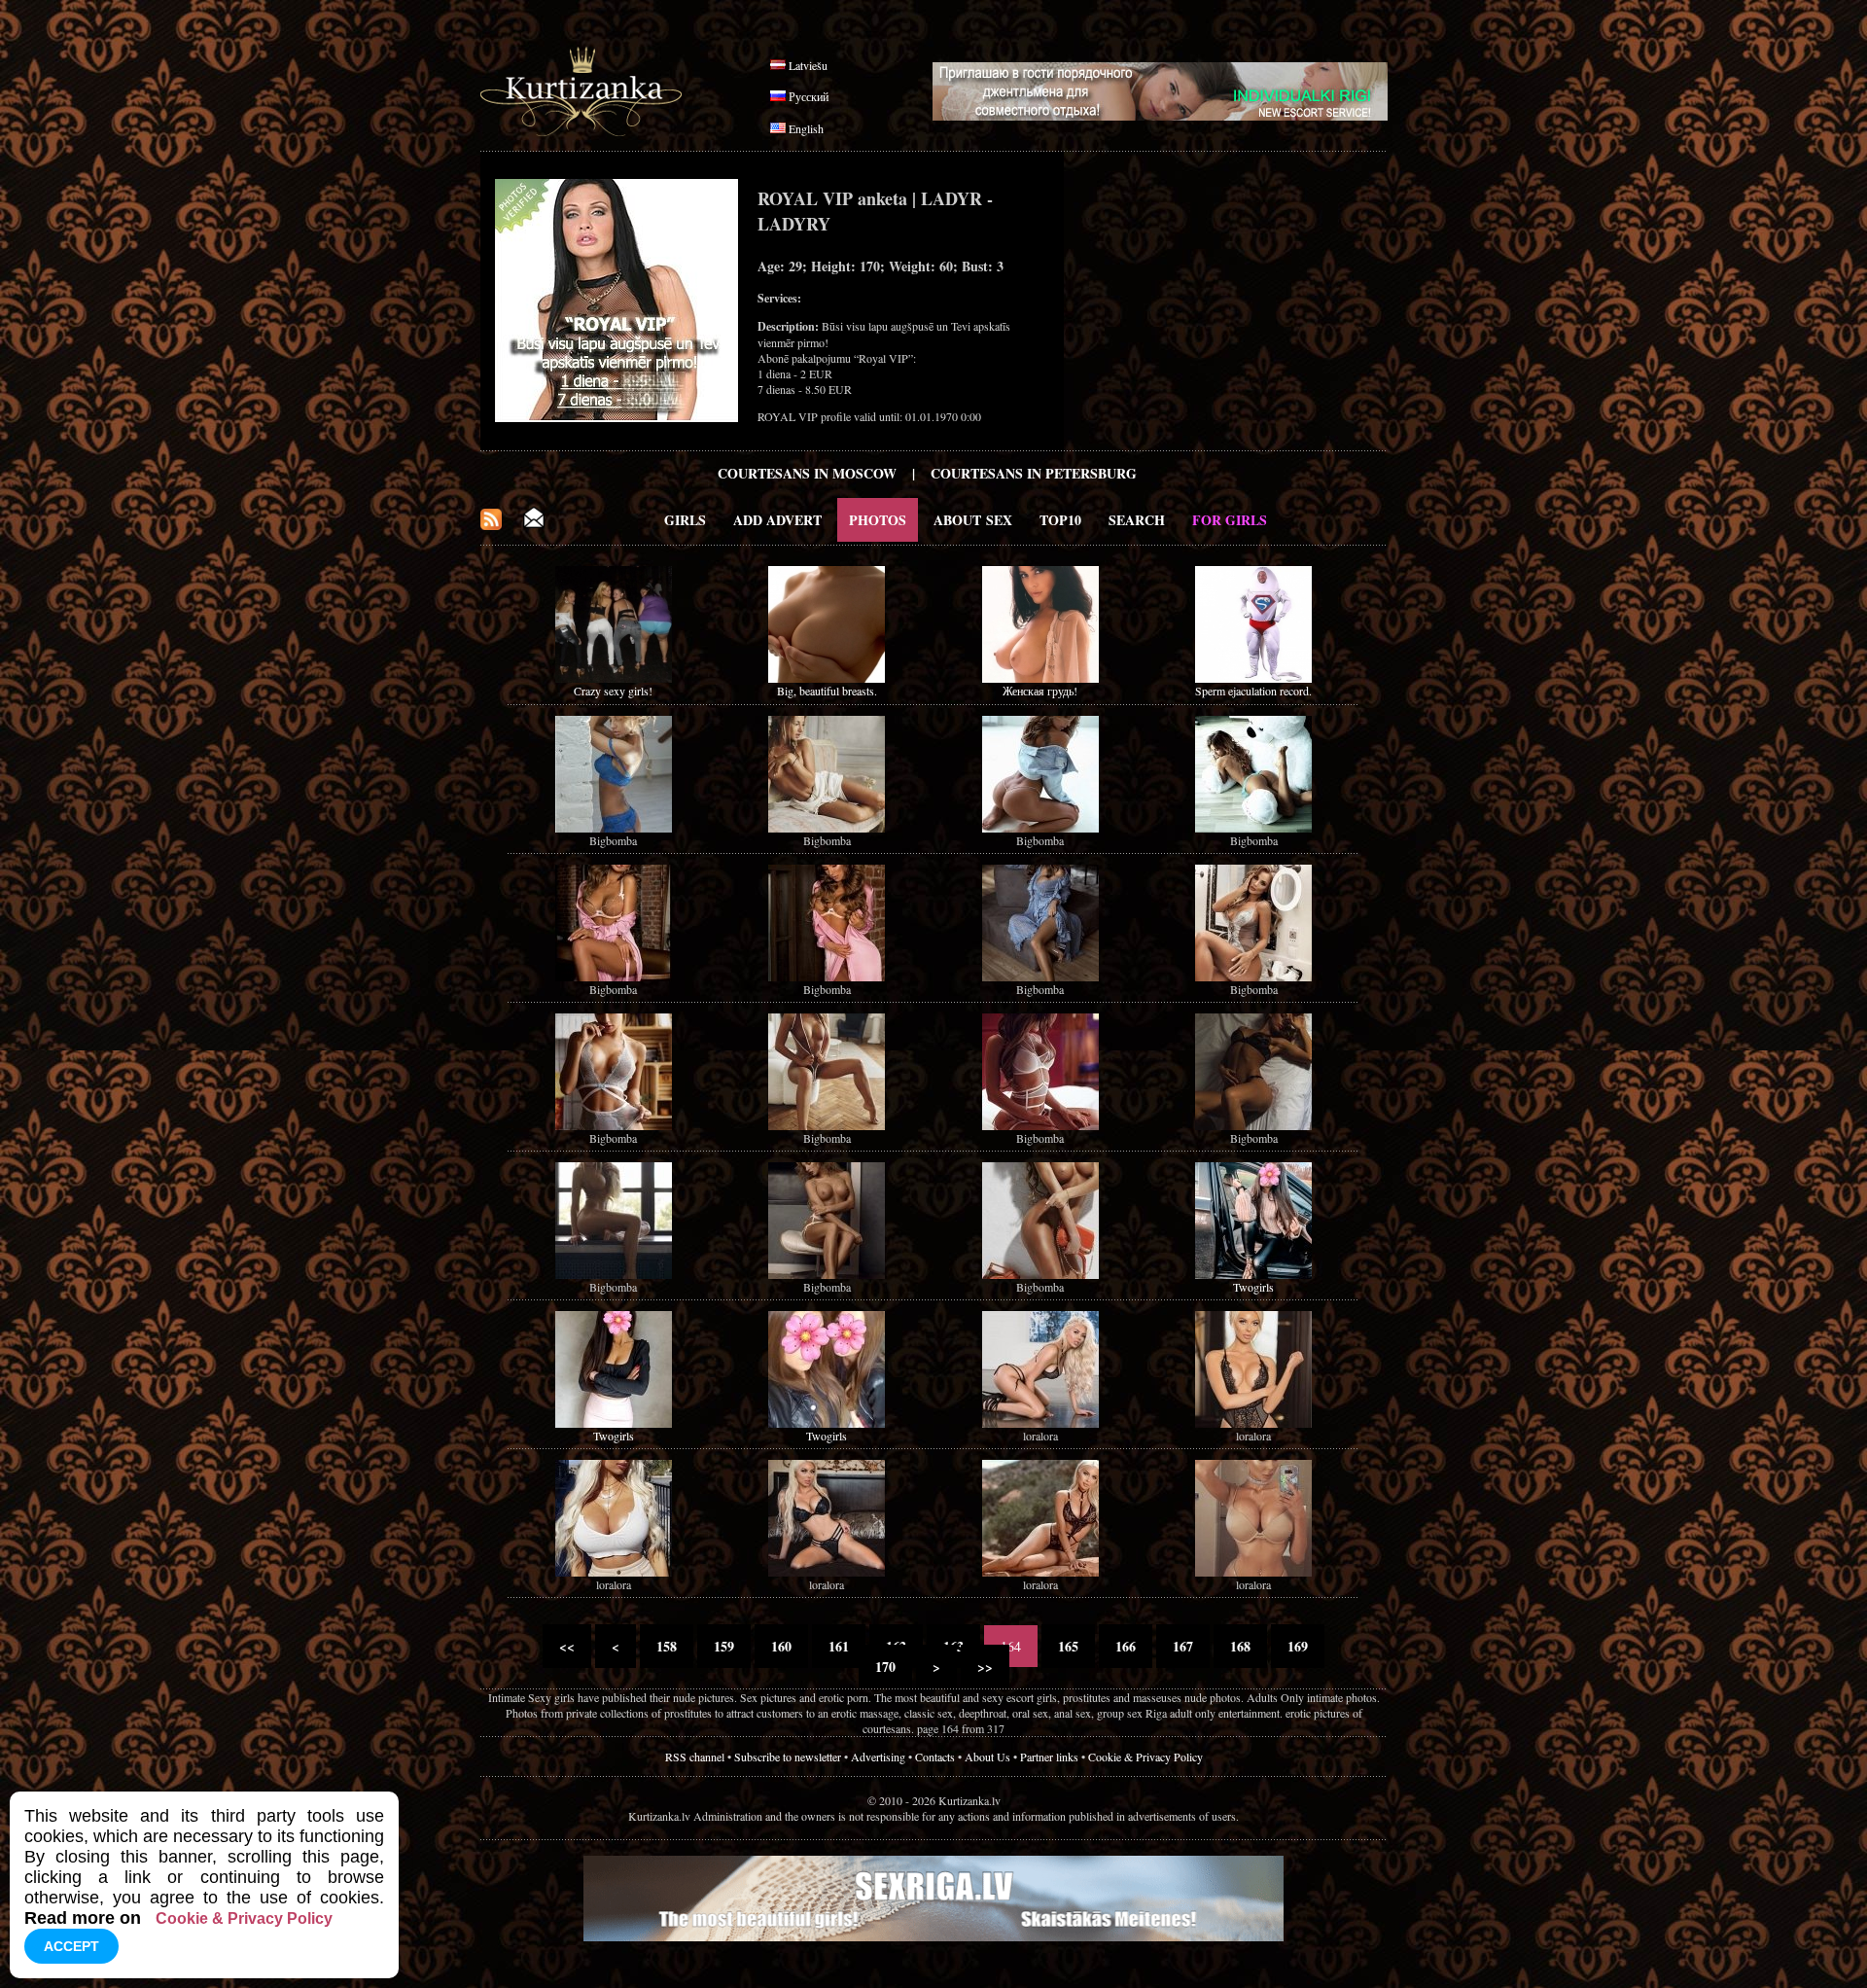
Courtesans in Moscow (807, 473)
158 (667, 1646)
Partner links (1049, 1757)
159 (724, 1646)
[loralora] (1040, 1423)
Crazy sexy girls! (613, 691)
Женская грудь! (1040, 691)
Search (1137, 520)
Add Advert (777, 520)
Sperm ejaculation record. (1253, 691)
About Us (987, 1757)
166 (1126, 1646)
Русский (809, 96)
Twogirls (1253, 1287)
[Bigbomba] (614, 828)
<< (567, 1646)
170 (885, 1667)
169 (1298, 1646)
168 (1240, 1646)
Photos (878, 520)
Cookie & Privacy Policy (1145, 1757)
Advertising (878, 1757)
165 (1068, 1646)
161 (839, 1646)
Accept (71, 1946)
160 (781, 1646)
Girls (685, 520)
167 (1183, 1646)
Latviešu (808, 65)
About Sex (973, 520)
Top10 (1060, 520)
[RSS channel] (491, 525)
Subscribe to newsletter (788, 1757)
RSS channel (695, 1757)
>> (985, 1667)
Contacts (935, 1757)
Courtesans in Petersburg (1034, 473)
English (806, 128)
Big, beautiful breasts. (827, 691)
